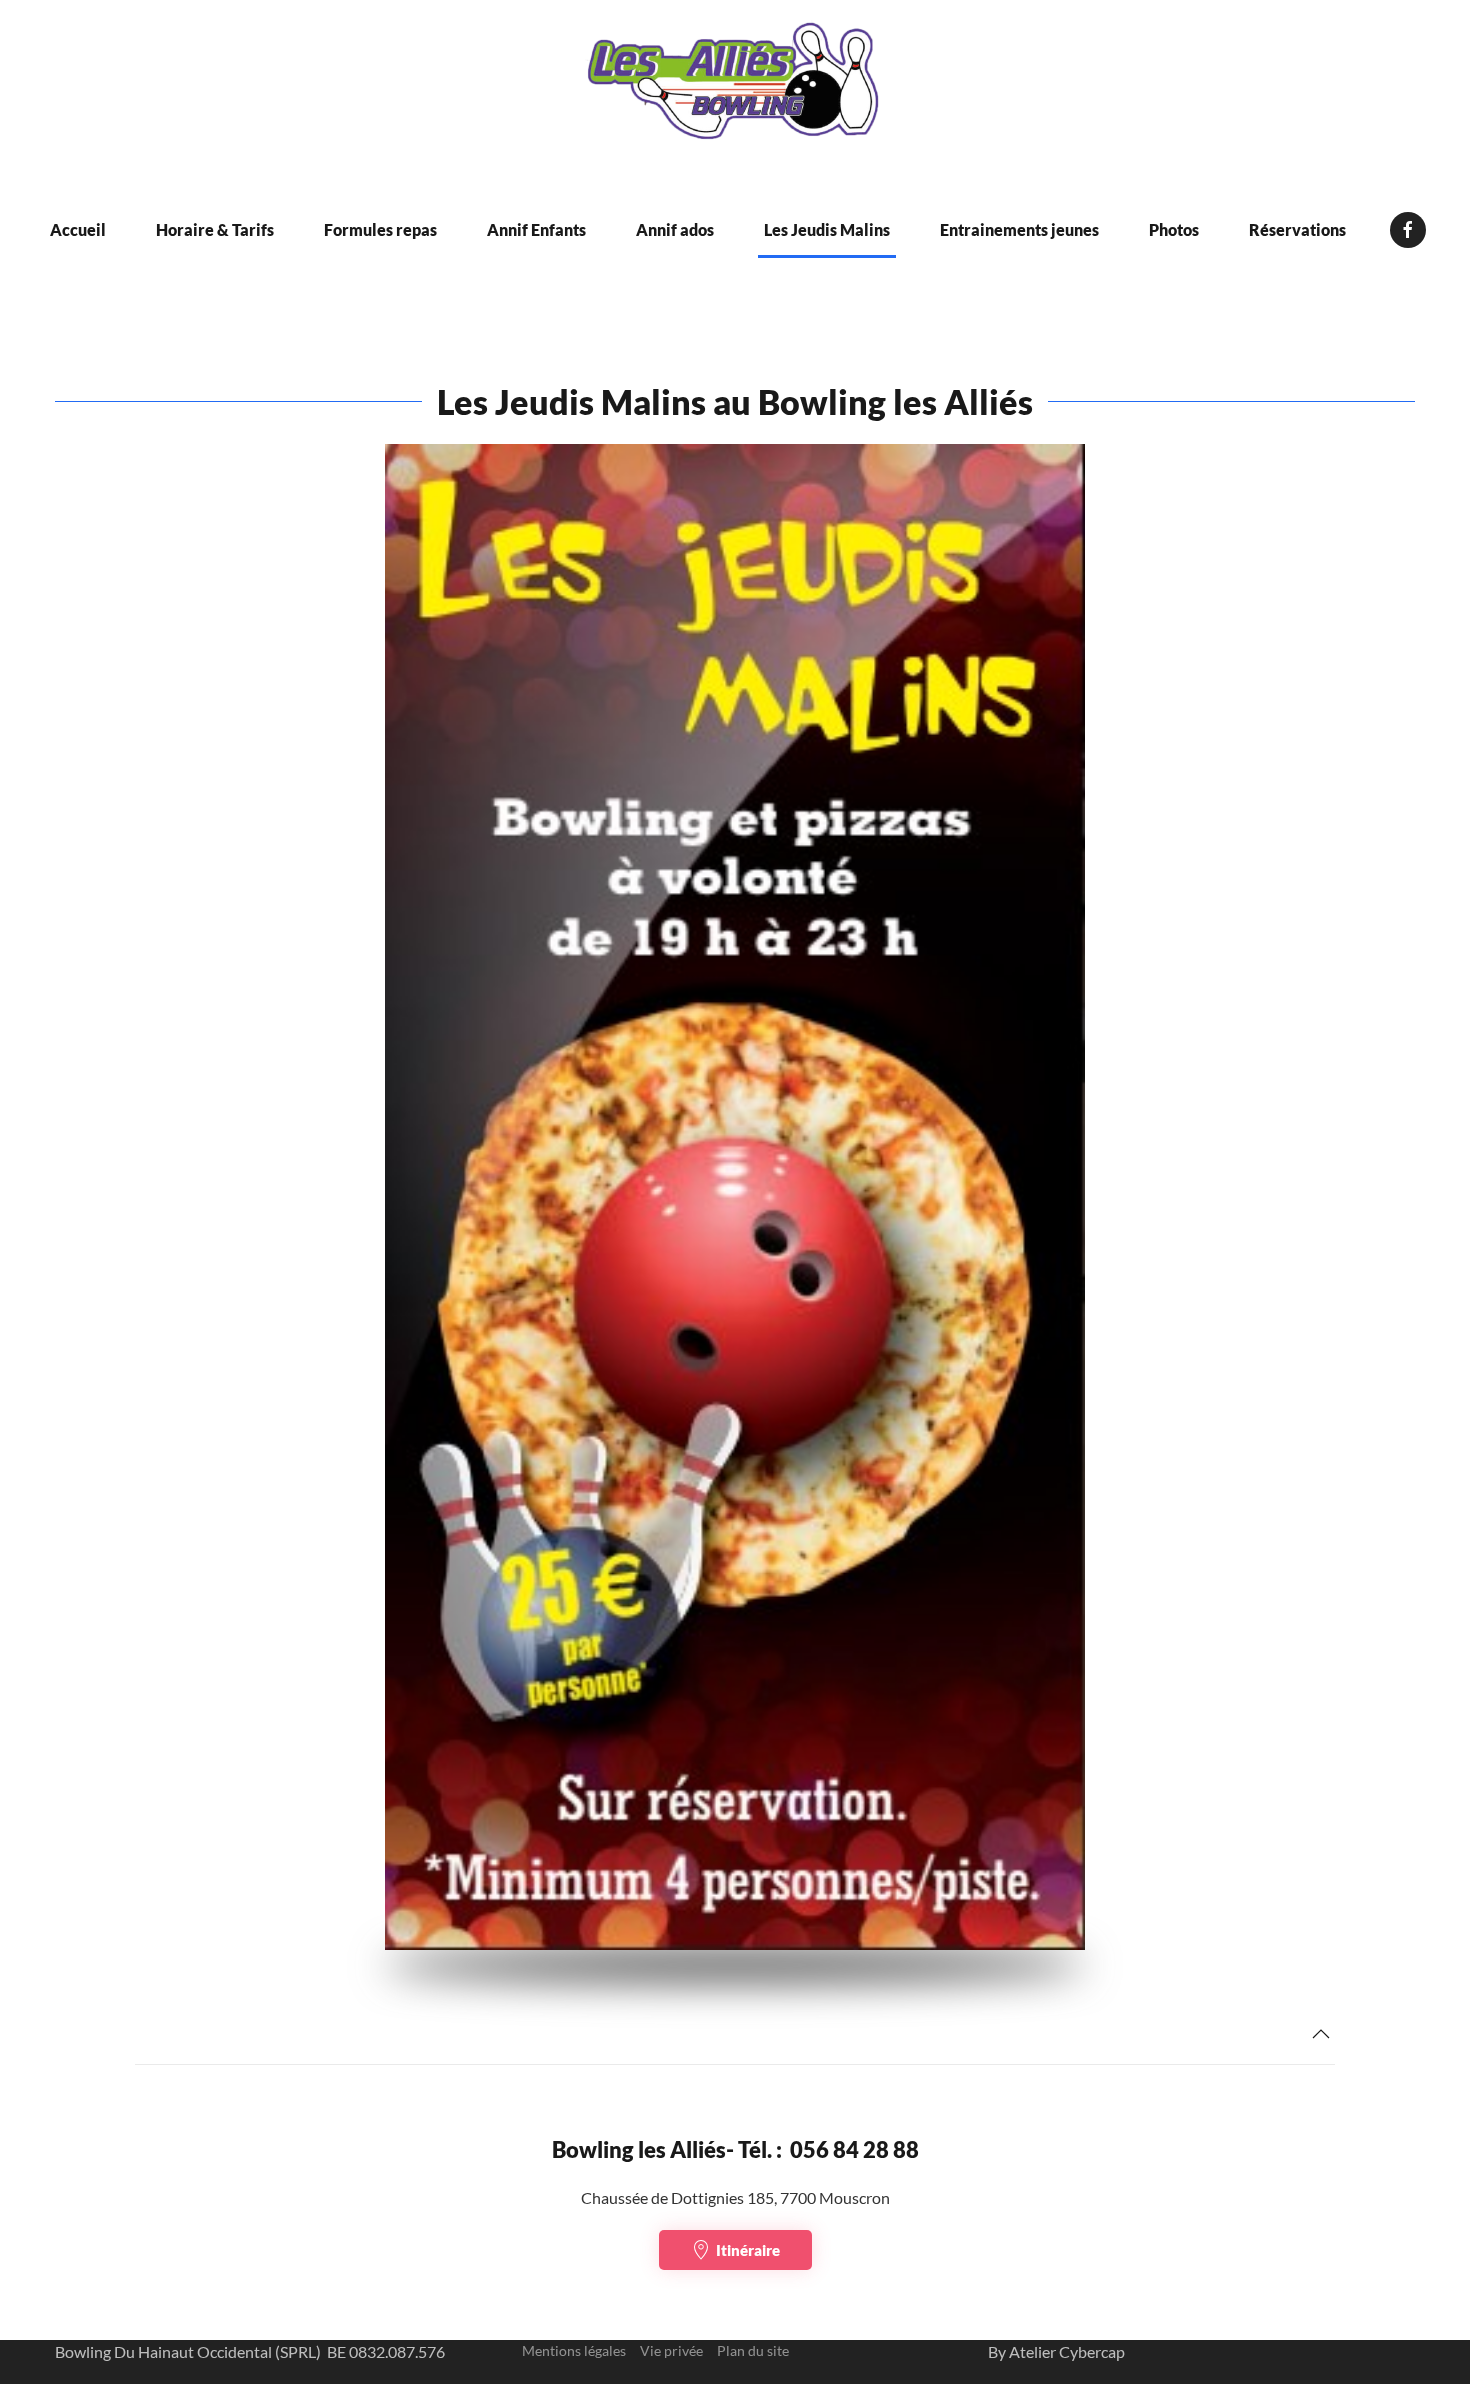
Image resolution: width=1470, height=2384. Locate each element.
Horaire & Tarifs (215, 229)
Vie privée (671, 2350)
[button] (1321, 2034)
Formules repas (380, 229)
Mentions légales (574, 2350)
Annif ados (675, 229)
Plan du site (753, 2350)
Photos (1174, 229)
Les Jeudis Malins (827, 229)
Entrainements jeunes (1019, 229)
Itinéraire (748, 2250)
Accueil (78, 229)
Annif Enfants (536, 229)
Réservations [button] (1297, 229)
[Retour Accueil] (735, 85)
